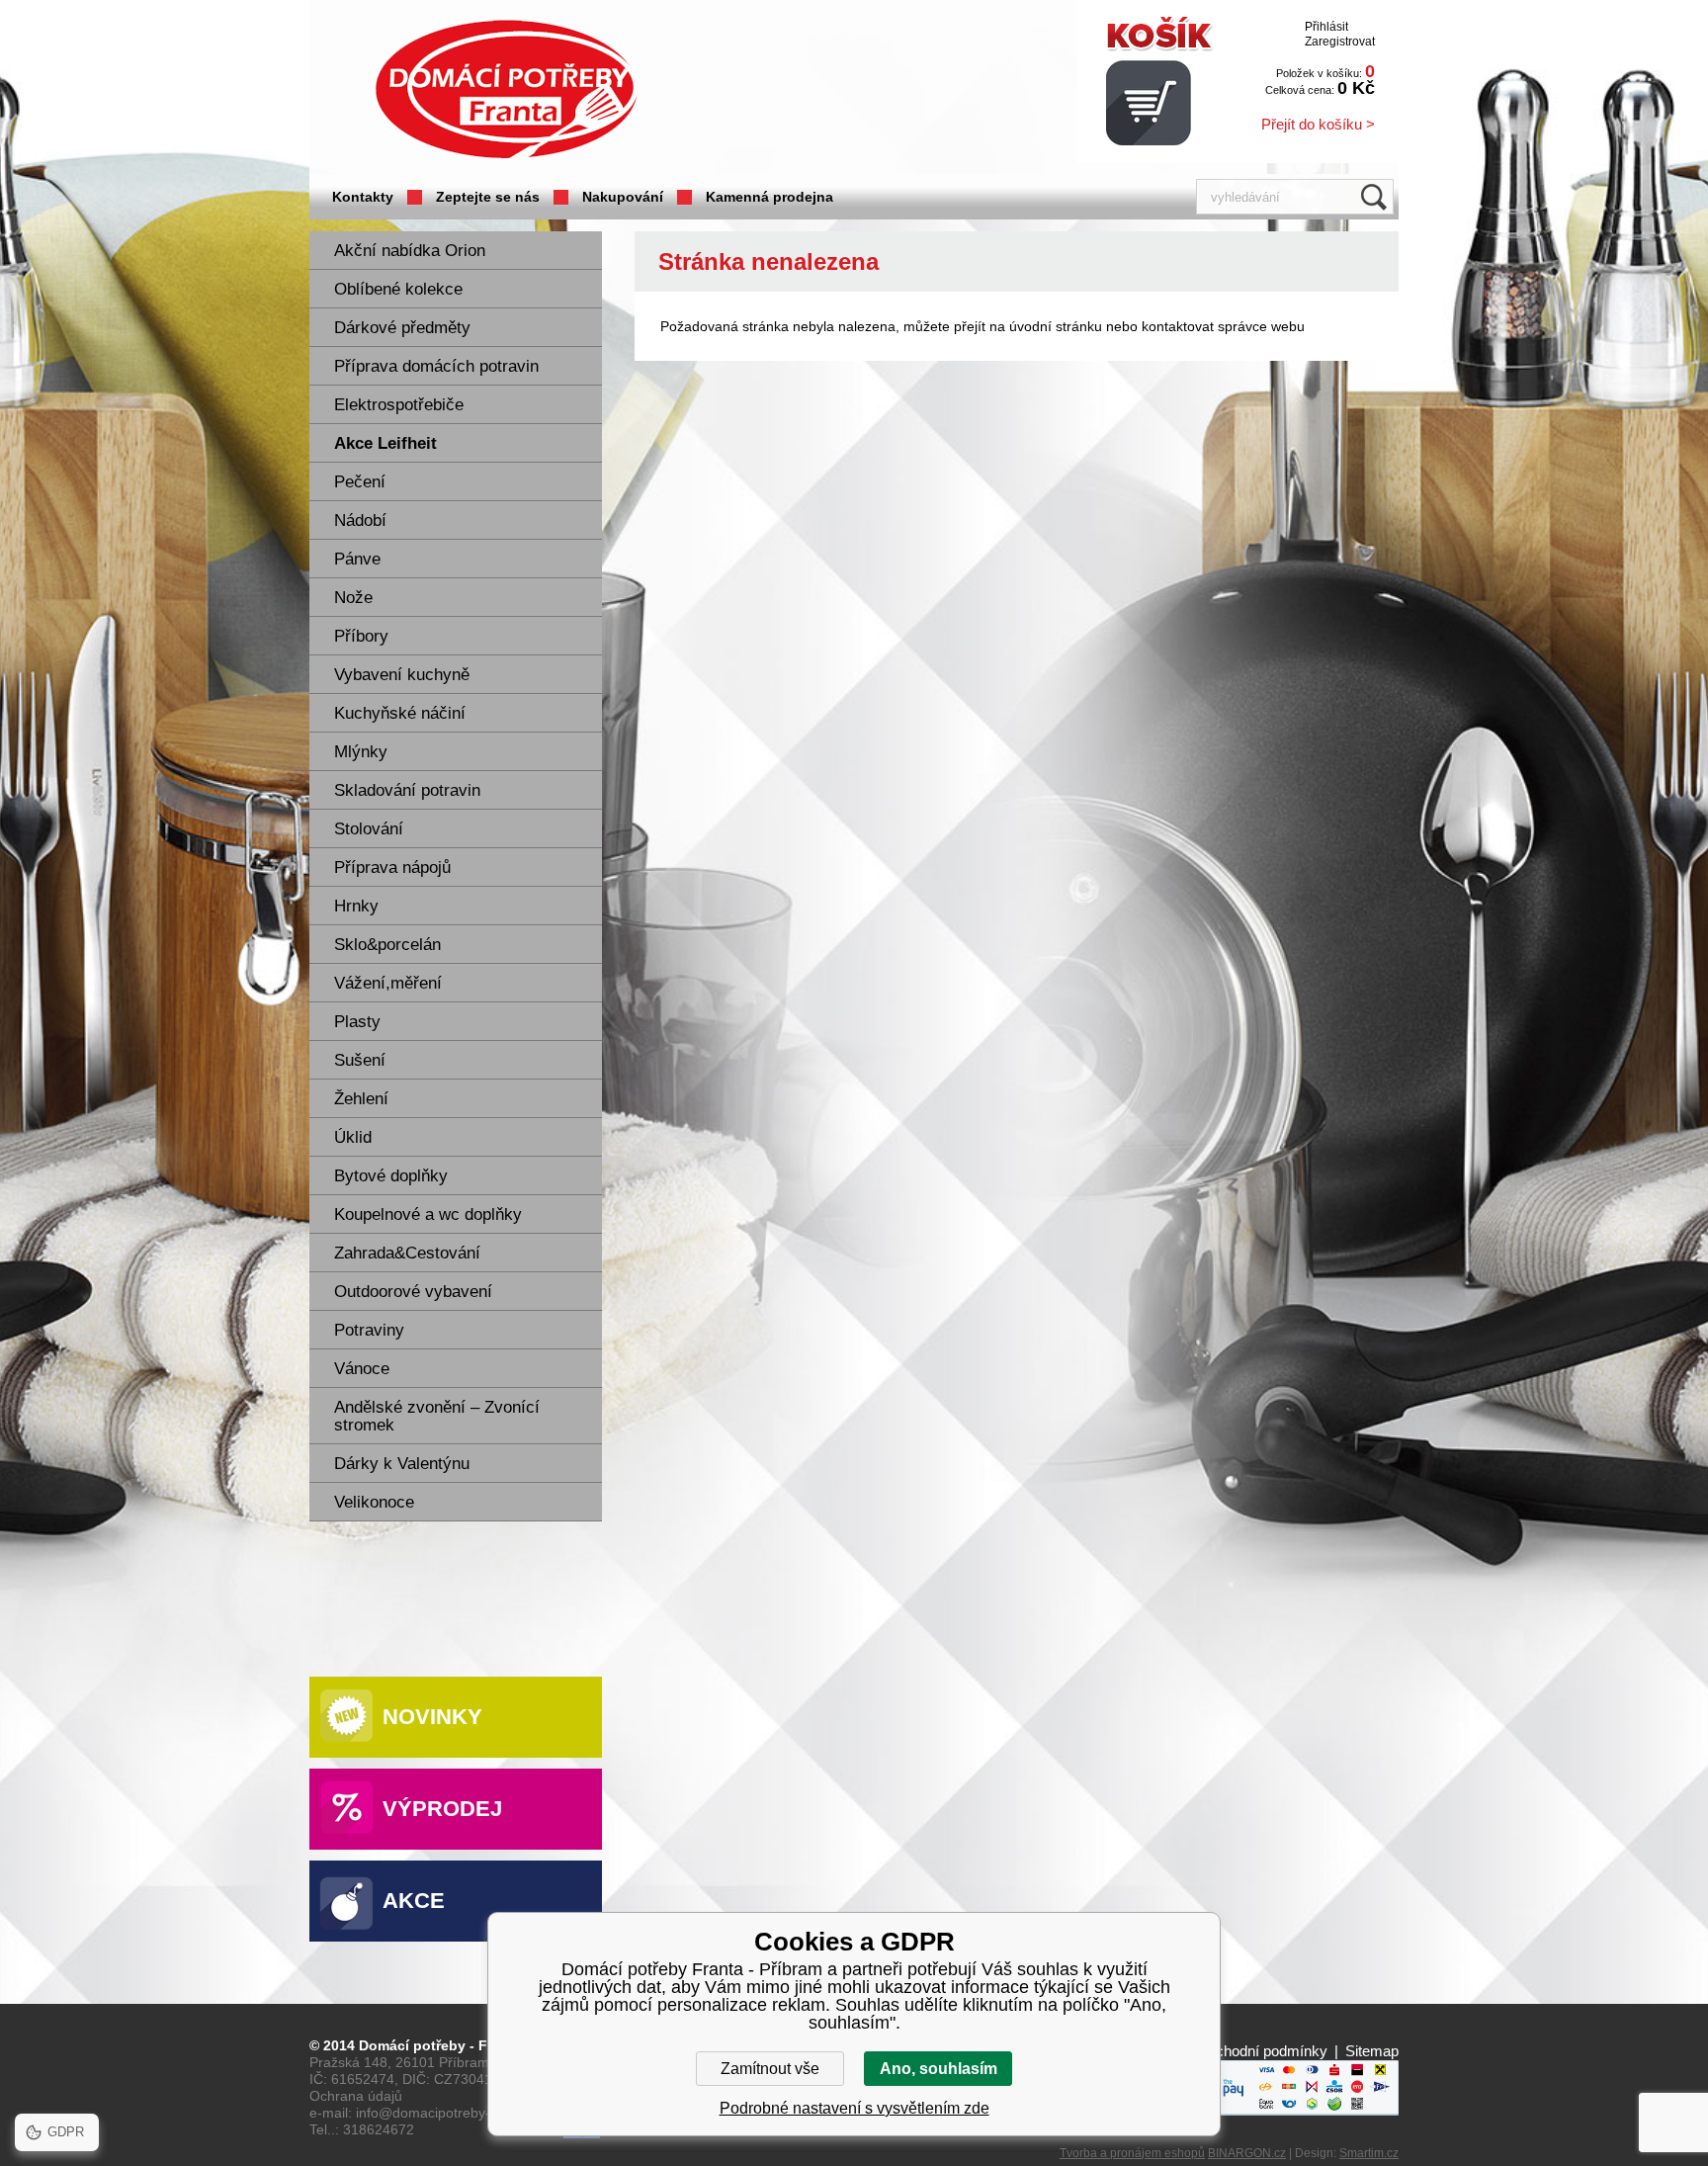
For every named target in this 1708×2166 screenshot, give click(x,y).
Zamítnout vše (770, 2069)
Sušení (360, 1060)
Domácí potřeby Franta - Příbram (506, 89)
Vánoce (362, 1369)
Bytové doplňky (391, 1176)
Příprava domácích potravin (436, 366)
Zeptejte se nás (488, 197)
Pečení (360, 482)
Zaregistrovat (1340, 42)
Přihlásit (1326, 27)
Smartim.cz (1369, 2153)
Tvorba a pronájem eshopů (1132, 2153)
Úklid (353, 1137)
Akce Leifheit (385, 443)
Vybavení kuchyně (402, 675)
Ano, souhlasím (939, 2069)
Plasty (357, 1022)
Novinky (432, 1717)
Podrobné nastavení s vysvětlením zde (854, 2108)
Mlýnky (361, 752)
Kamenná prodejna (769, 197)
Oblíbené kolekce (398, 289)
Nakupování (623, 197)
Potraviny (369, 1330)
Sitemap (1372, 2051)
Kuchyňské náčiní (400, 713)
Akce (414, 1901)
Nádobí (360, 520)
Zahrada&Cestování (407, 1253)
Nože (353, 598)
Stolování (369, 829)
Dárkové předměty (402, 328)
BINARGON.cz (1247, 2153)
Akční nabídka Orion (410, 251)
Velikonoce (374, 1502)
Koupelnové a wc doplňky (428, 1214)
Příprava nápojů (392, 867)
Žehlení (361, 1099)
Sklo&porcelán (387, 945)
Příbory (361, 636)
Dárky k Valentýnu (402, 1464)
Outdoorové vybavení (413, 1292)
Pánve (357, 559)
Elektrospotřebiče (399, 405)
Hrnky (356, 906)
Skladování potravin (407, 790)
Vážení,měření (388, 983)
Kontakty (363, 197)
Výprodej (442, 1809)
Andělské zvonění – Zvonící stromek (437, 1416)
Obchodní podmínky (1262, 2051)
